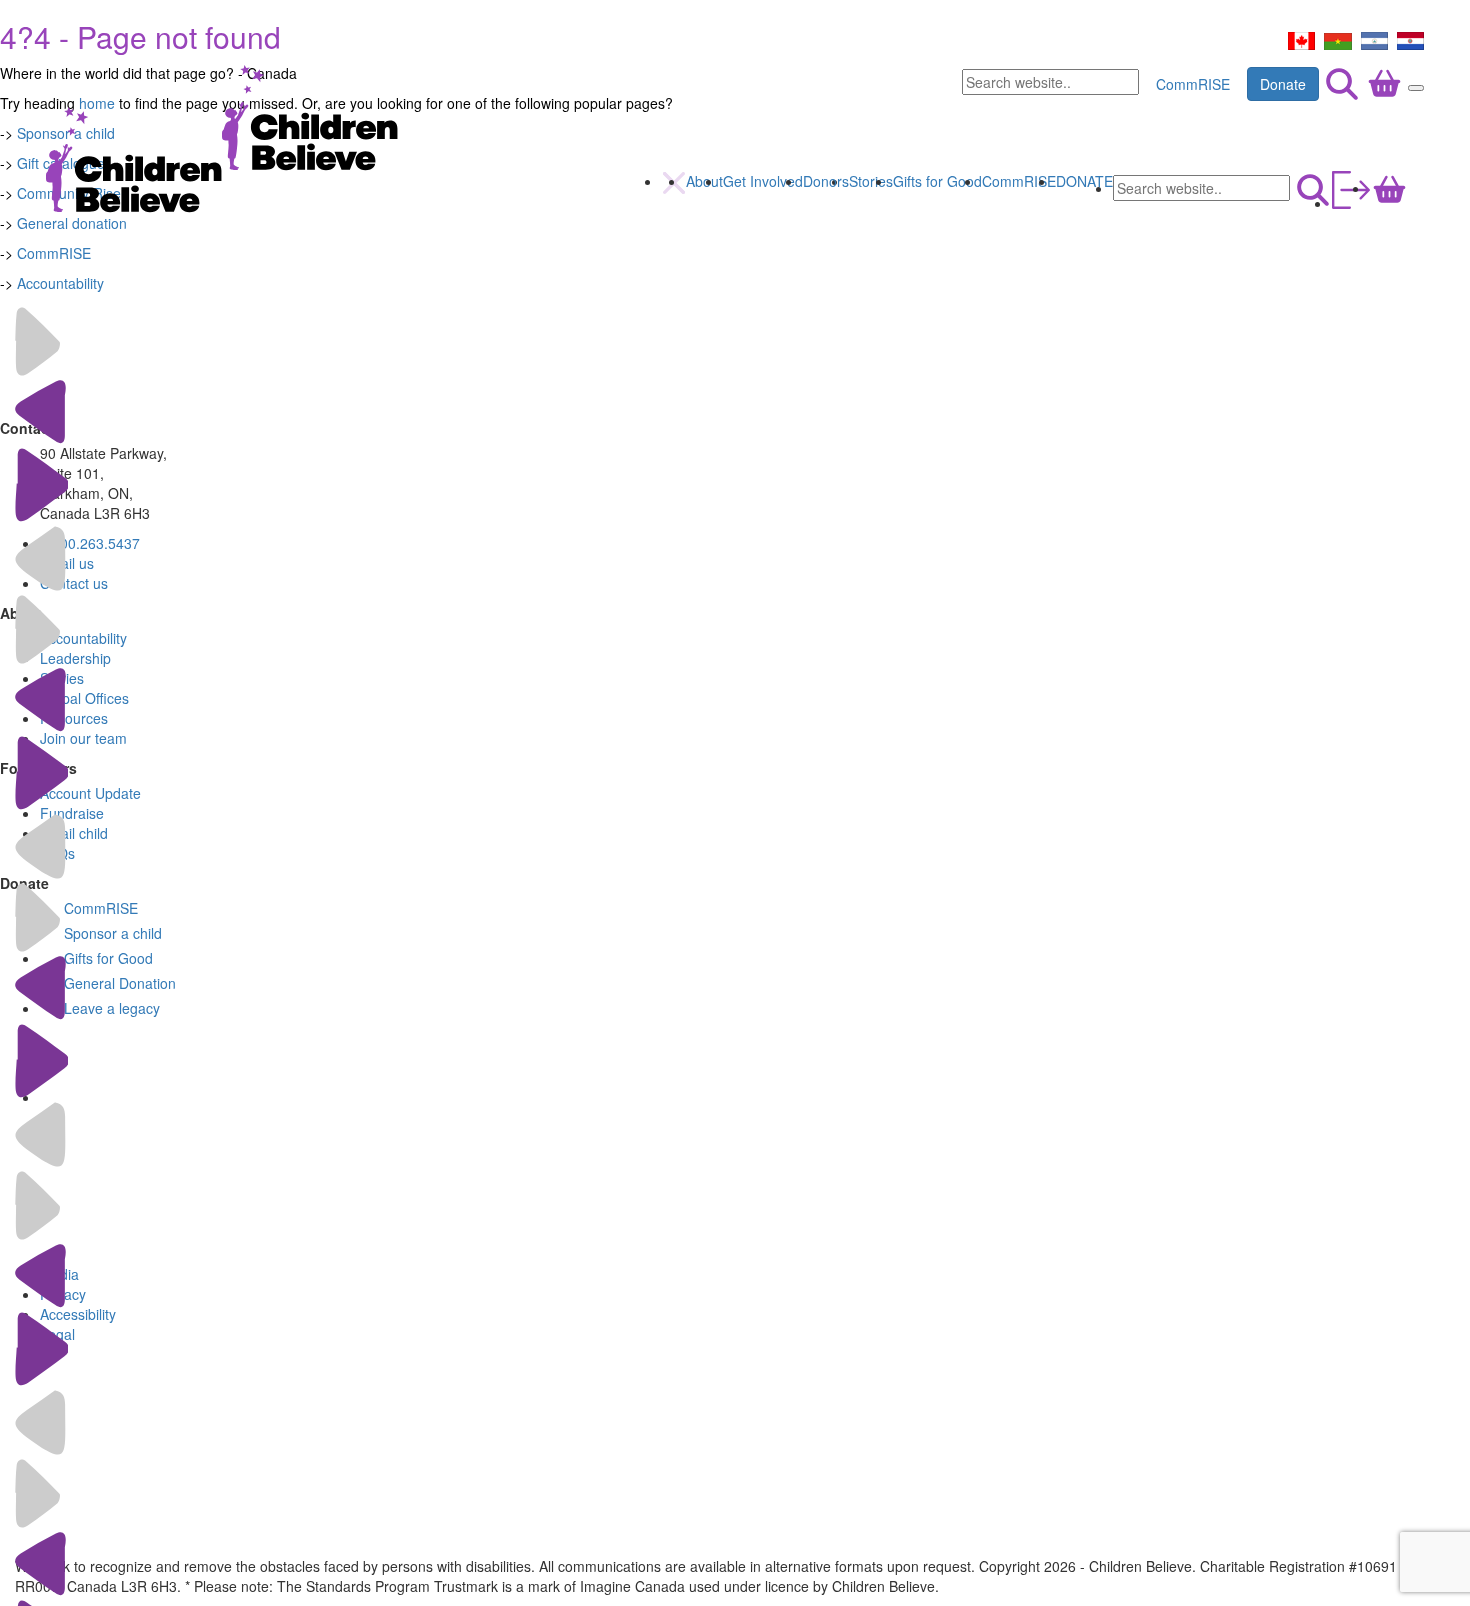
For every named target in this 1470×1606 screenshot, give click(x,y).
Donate (1283, 84)
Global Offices (84, 698)
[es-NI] (1374, 39)
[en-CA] (1301, 39)
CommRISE (1193, 84)
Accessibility (78, 1314)
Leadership (75, 658)
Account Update (90, 793)
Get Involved (763, 181)
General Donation (120, 983)
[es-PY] (1410, 39)
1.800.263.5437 (90, 543)
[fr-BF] (1338, 39)
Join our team (83, 738)
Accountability (60, 283)
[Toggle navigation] (1416, 88)
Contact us (74, 583)
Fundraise (72, 813)
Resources (74, 718)
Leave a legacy (112, 1008)
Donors (826, 181)
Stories (871, 181)
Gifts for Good (937, 181)
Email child (74, 833)
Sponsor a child (113, 933)
